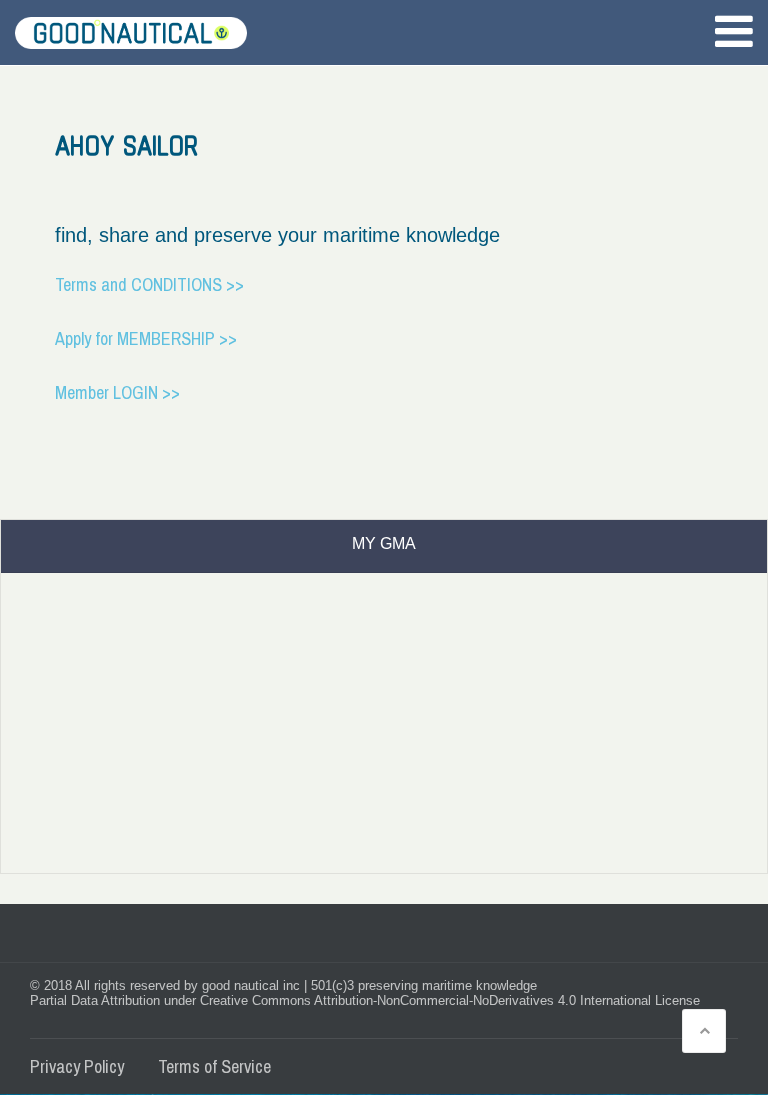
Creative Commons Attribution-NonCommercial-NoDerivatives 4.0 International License (450, 1000)
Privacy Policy (77, 1066)
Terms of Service (214, 1066)
